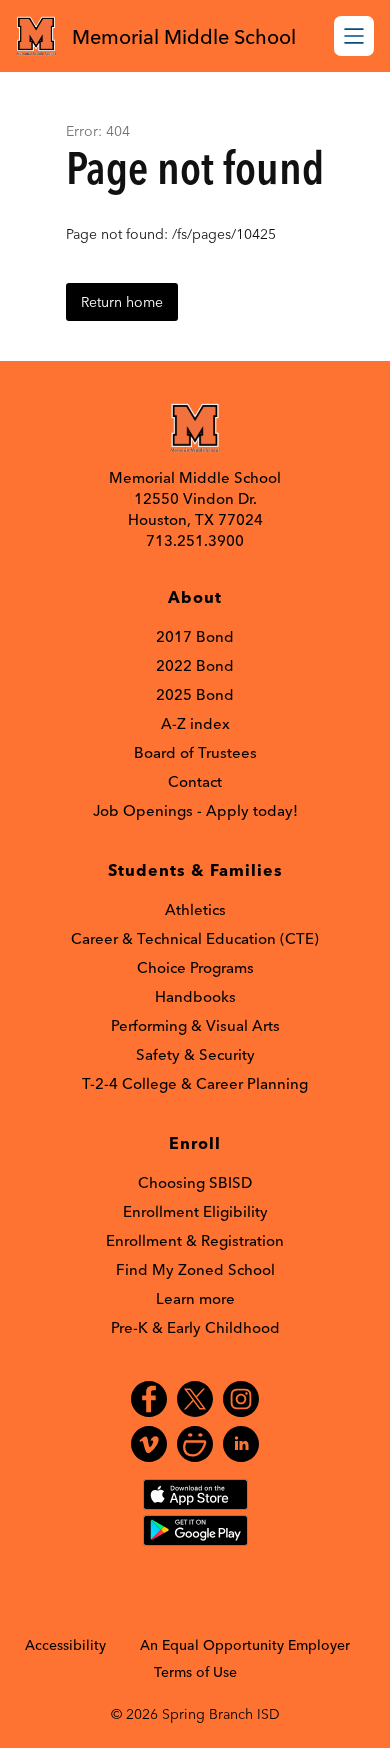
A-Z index (195, 723)
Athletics (195, 909)
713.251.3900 (195, 540)
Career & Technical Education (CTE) (195, 938)
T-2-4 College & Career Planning (195, 1083)
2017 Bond (195, 636)
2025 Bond (195, 694)
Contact (195, 781)
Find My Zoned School (195, 1269)
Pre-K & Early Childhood (195, 1327)
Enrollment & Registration (195, 1240)
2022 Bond (195, 665)
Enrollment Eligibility (195, 1211)
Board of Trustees (195, 752)
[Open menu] (354, 36)
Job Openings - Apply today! (195, 810)
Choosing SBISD (195, 1182)
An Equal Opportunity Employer (245, 1645)
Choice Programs (195, 967)
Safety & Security (195, 1054)
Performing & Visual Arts (195, 1025)
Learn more (195, 1298)
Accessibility (65, 1645)
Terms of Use (195, 1672)
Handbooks (195, 996)
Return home (122, 302)
